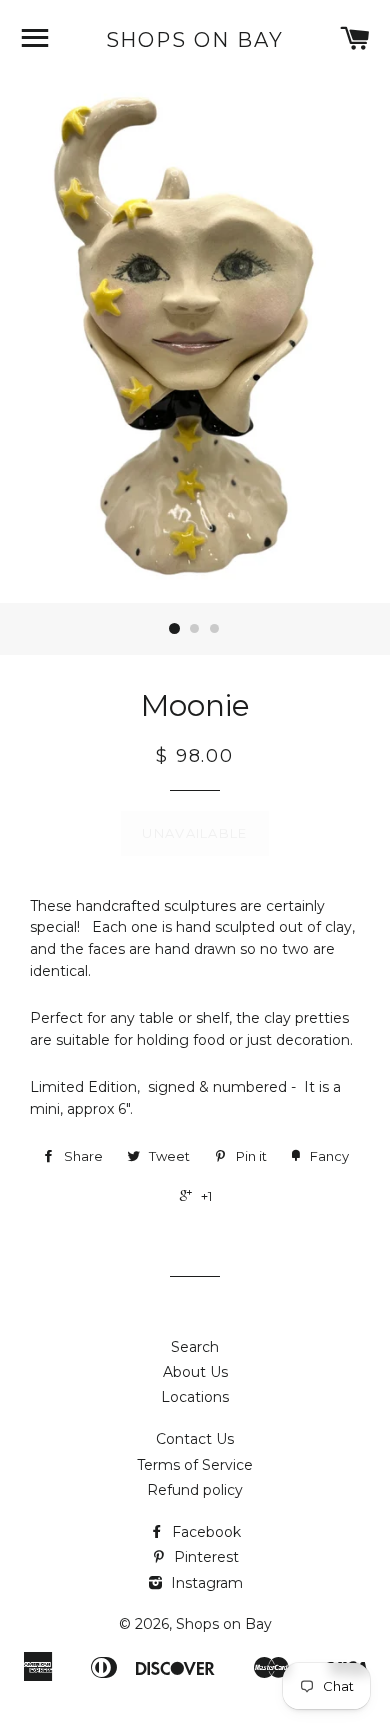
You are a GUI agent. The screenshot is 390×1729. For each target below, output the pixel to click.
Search (195, 1347)
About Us (195, 1372)
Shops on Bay (195, 40)
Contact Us (195, 1439)
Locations (195, 1397)
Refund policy (195, 1490)
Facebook (204, 1532)
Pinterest (204, 1557)
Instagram (205, 1583)
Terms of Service (195, 1465)
